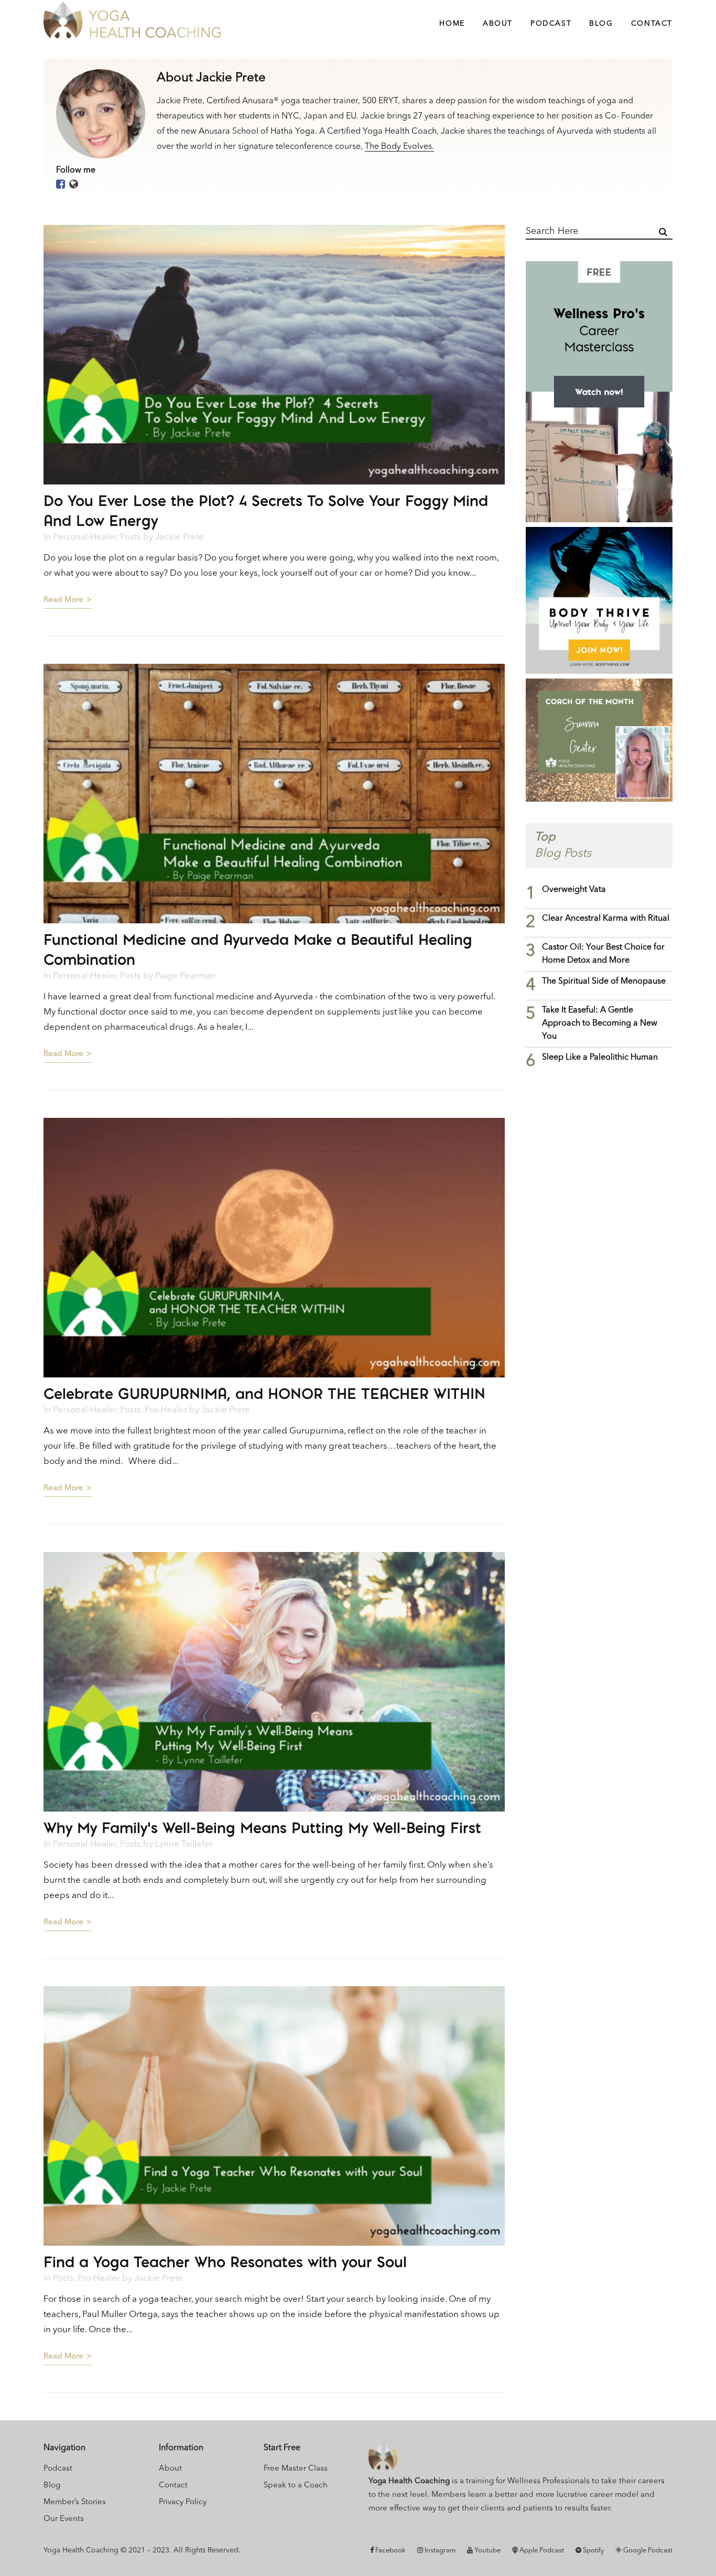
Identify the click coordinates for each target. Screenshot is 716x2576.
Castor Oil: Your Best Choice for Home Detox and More (603, 954)
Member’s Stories (75, 2502)
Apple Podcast (541, 2551)
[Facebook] (61, 185)
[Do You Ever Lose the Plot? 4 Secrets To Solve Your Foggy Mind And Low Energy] (274, 355)
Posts (131, 537)
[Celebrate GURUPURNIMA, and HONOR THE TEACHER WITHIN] (274, 1248)
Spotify (593, 2551)
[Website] (74, 185)
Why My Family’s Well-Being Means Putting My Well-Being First (262, 1828)
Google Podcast (647, 2551)
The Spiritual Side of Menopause (604, 982)
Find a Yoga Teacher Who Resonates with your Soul (225, 2262)
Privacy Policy (183, 2502)
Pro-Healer (166, 1410)
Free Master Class (296, 2469)
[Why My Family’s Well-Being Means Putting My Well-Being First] (274, 1682)
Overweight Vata (574, 890)
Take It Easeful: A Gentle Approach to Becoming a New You (600, 1023)
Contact (173, 2486)
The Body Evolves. (399, 147)
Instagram (439, 2551)
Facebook (390, 2551)
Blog (52, 2486)
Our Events (64, 2519)
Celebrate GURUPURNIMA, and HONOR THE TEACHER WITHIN (264, 1393)
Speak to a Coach (296, 2486)
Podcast (58, 2469)
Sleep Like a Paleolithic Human (600, 1058)
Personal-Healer (85, 537)
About (170, 2469)
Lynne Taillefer (184, 1844)
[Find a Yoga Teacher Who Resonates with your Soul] (274, 2116)
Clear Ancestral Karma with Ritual (606, 919)
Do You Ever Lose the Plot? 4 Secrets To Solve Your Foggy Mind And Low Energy (266, 510)
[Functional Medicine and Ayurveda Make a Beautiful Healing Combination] (274, 794)
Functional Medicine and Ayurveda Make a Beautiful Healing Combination (258, 949)
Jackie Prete (180, 537)
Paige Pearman (185, 976)
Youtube (487, 2551)
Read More (63, 600)
